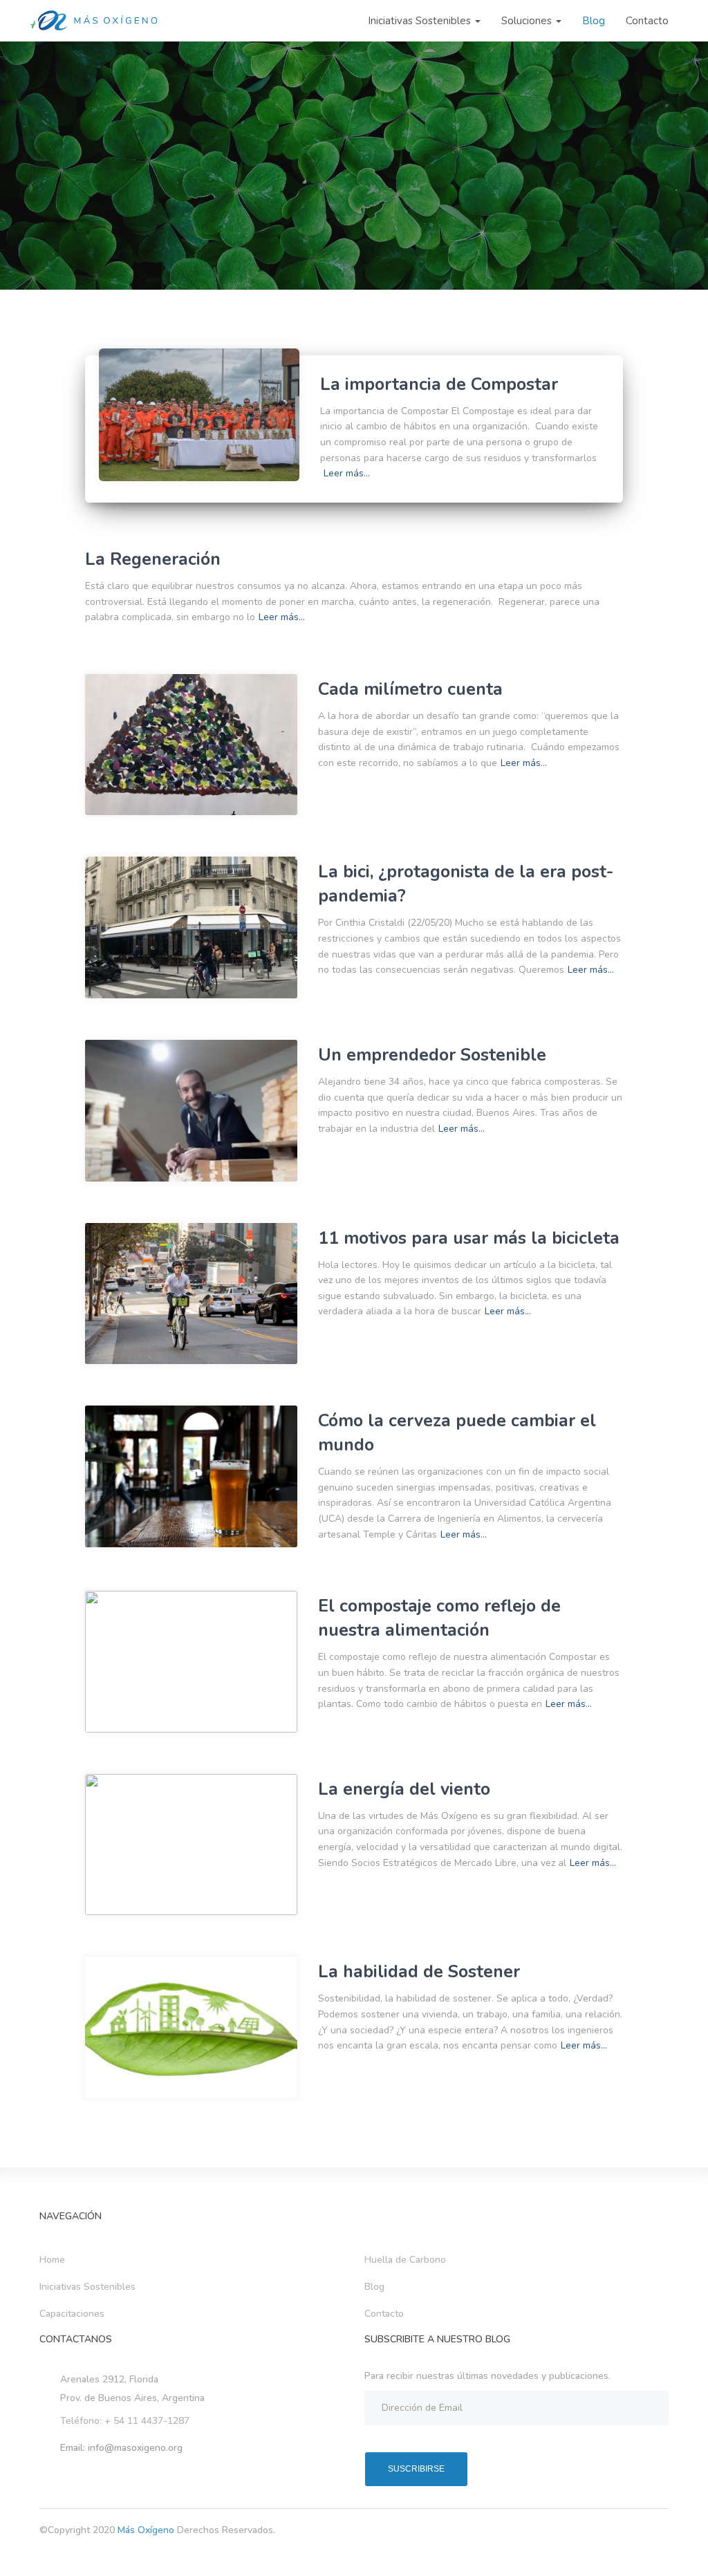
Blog (594, 21)
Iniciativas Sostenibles (421, 21)
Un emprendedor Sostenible (432, 1055)
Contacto (647, 21)
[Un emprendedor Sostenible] (191, 1111)
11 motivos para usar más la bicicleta (469, 1238)
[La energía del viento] (191, 1845)
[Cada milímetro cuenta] (191, 745)
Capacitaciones (72, 2314)
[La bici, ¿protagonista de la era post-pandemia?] (191, 927)
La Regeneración (153, 559)
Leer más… (347, 473)
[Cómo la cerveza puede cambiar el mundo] (191, 1476)
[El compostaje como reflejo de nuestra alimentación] (191, 1662)
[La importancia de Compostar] (199, 414)
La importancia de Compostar (439, 384)
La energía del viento (404, 1789)
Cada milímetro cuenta (410, 689)
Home (52, 2260)
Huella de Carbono (405, 2260)
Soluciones (528, 21)
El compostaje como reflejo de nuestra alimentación (439, 1618)
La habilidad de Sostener (419, 1972)
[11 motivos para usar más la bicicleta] (191, 1294)
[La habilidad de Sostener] (191, 2027)
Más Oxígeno (147, 2530)
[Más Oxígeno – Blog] (95, 21)
